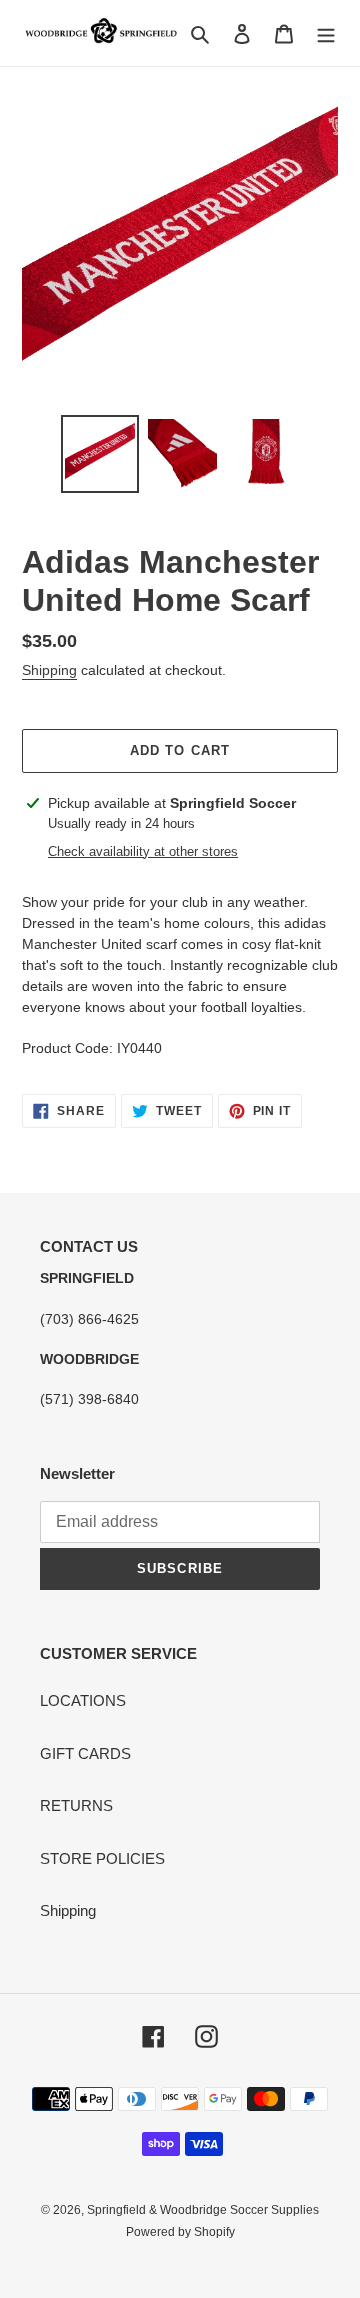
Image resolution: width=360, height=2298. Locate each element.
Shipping (49, 670)
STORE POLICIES (102, 1858)
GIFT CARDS (85, 1753)
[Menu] (326, 33)
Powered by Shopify (180, 2232)
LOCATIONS (83, 1700)
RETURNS (76, 1805)
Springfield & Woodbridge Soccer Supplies (203, 2210)
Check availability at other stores (143, 851)
